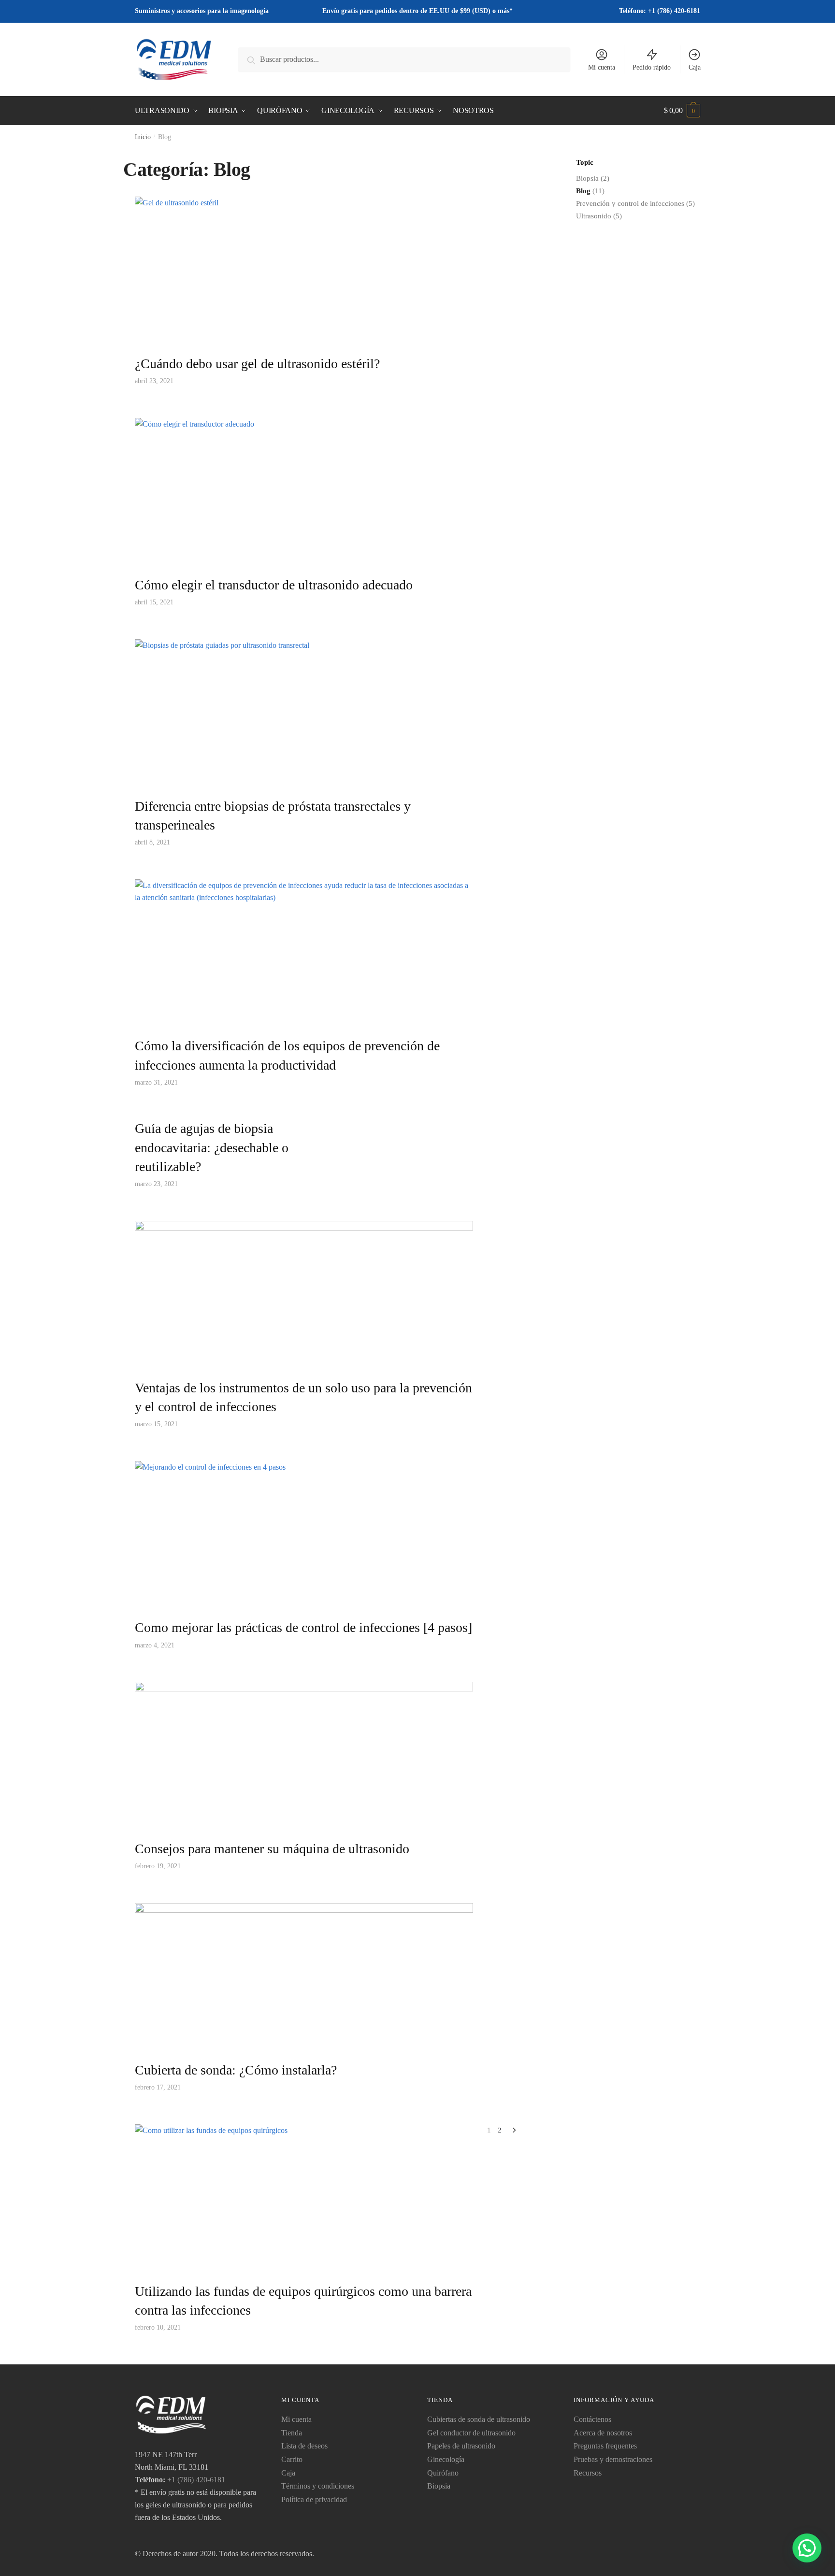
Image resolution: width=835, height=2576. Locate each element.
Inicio (143, 137)
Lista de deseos (304, 2446)
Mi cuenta (602, 67)
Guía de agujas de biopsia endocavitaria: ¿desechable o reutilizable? (212, 1147)
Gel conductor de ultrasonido (471, 2433)
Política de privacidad (314, 2499)
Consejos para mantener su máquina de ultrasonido (272, 1849)
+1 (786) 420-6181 (196, 2480)
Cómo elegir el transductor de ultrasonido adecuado (274, 585)
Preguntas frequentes (605, 2446)
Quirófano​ (443, 2473)
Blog (583, 191)
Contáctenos (592, 2419)
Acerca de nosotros (603, 2433)
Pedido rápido (652, 67)
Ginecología (446, 2459)
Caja (695, 67)
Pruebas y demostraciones (613, 2459)
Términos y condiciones (318, 2486)
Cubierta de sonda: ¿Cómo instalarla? (236, 2070)
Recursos (588, 2473)
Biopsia (587, 178)
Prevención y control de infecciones (630, 203)
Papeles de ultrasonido (461, 2446)
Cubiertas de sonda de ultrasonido (479, 2419)
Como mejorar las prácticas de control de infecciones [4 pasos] (303, 1627)
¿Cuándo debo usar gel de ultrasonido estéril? (257, 364)
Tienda (292, 2433)
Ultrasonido (594, 216)
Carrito (292, 2459)
